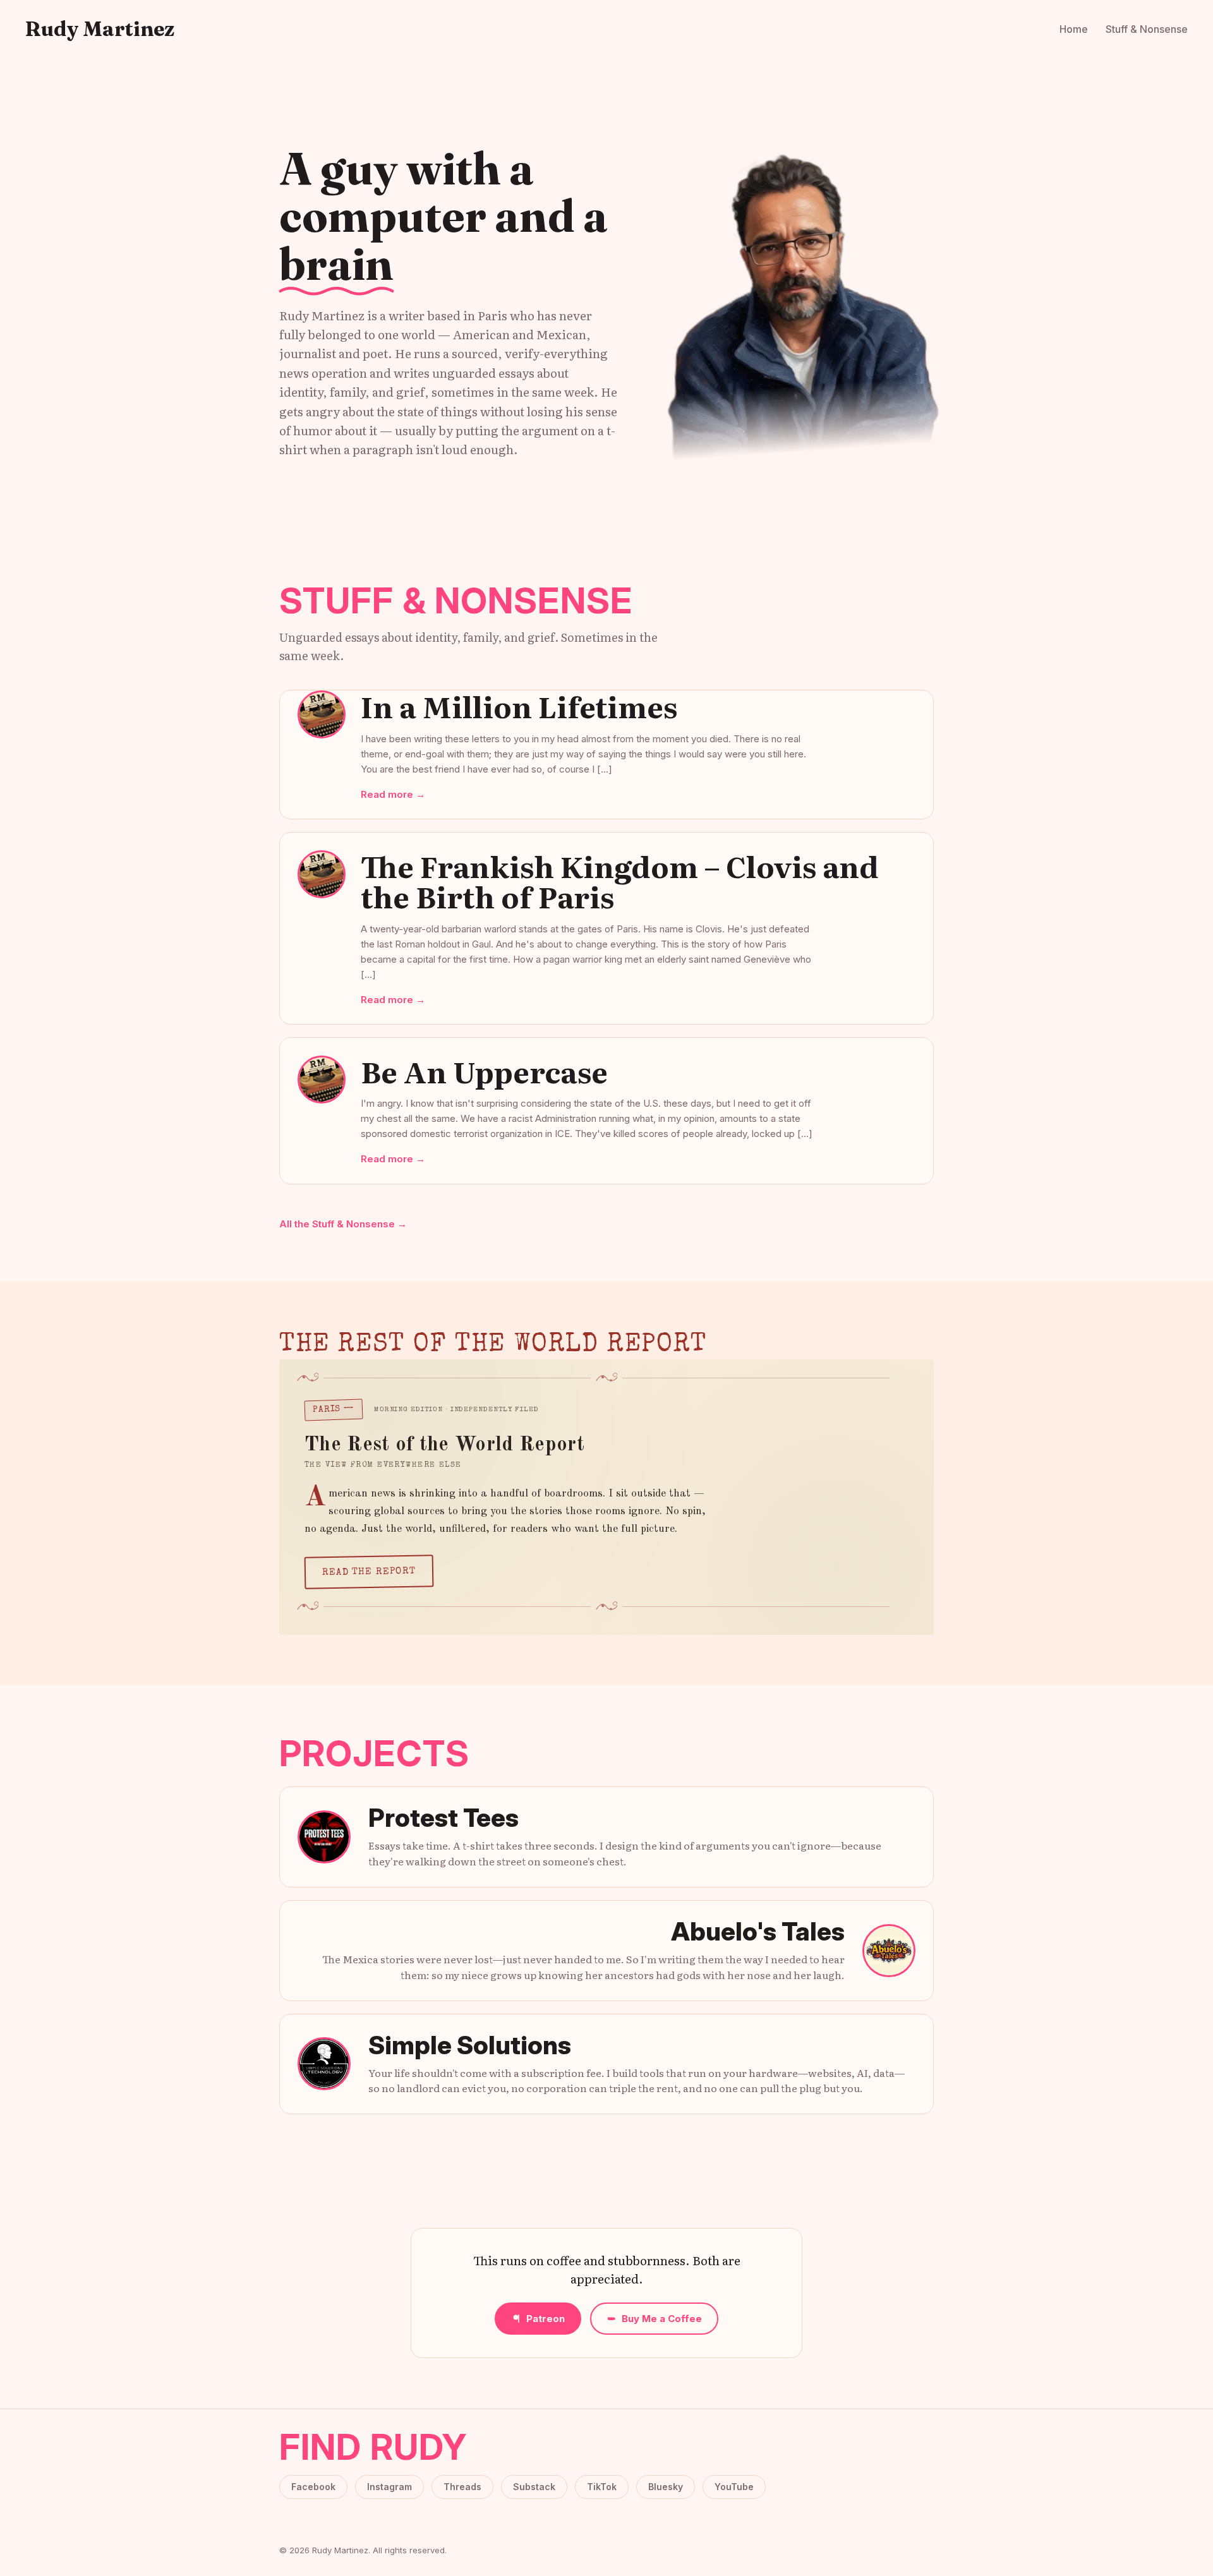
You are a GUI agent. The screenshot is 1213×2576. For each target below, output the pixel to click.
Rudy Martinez (100, 29)
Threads (462, 2487)
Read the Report (369, 1572)
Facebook (313, 2487)
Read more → (393, 794)
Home (1074, 29)
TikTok (602, 2487)
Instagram (389, 2487)
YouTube (734, 2487)
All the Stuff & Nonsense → (343, 1224)
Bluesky (666, 2487)
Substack (534, 2487)
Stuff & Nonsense (1147, 29)
